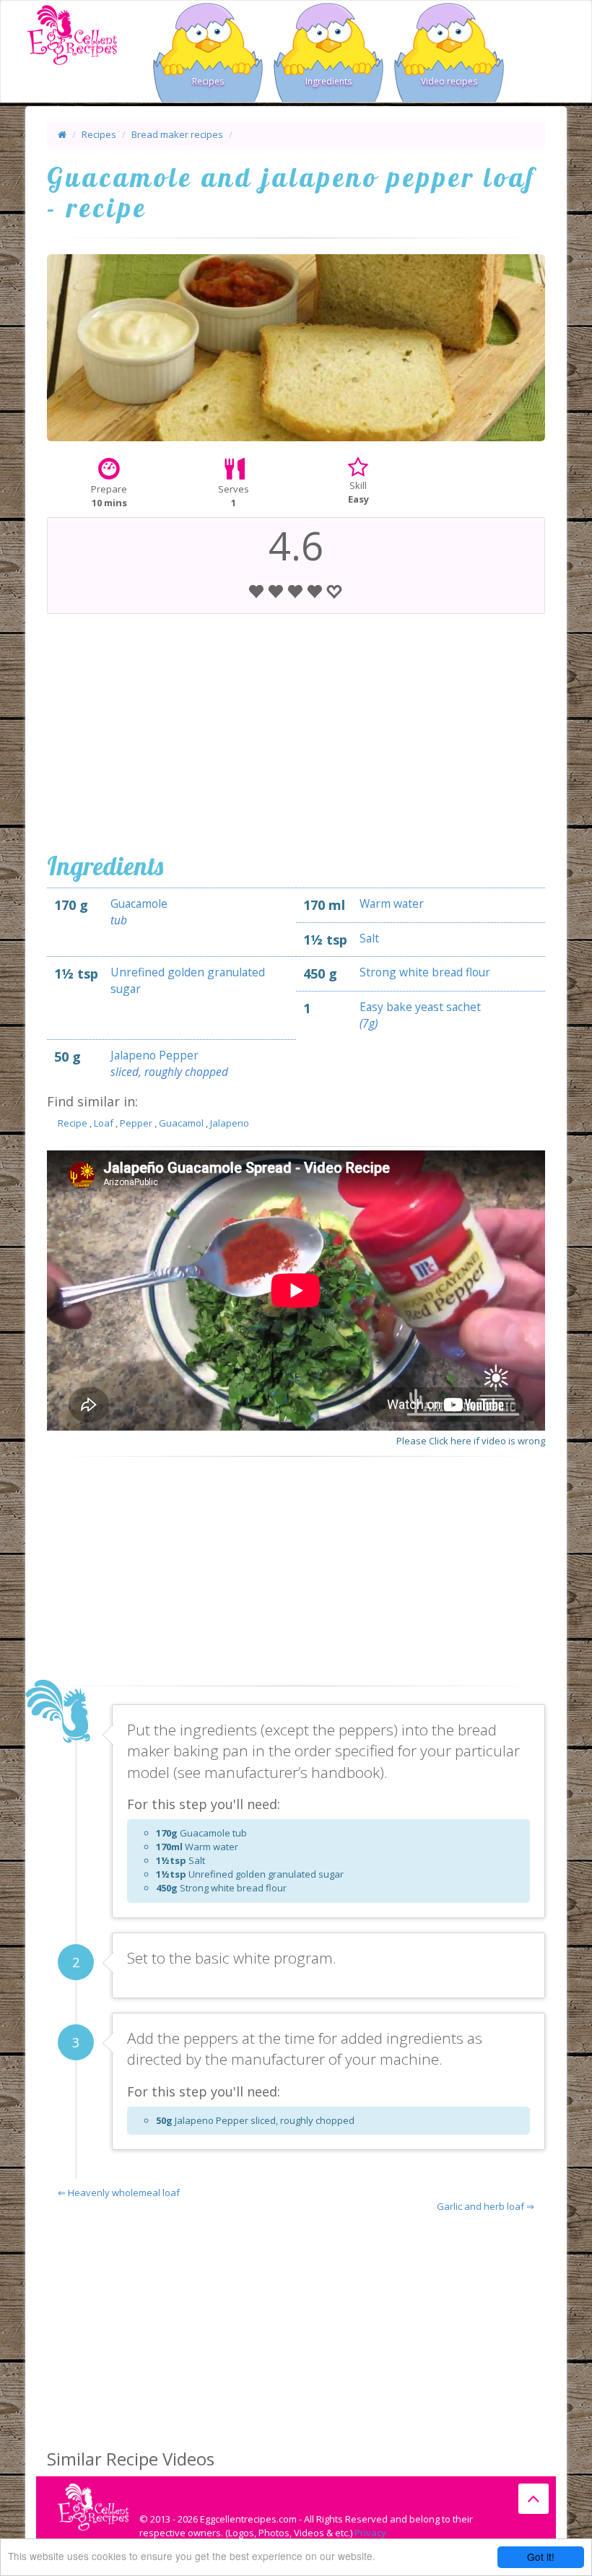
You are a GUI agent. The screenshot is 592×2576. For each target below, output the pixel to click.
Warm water (392, 903)
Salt (369, 938)
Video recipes (449, 81)
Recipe (73, 1123)
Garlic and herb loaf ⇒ (486, 2206)
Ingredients (328, 81)
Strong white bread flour (425, 972)
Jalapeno (230, 1123)
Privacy (370, 2533)
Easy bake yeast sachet (420, 1007)
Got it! (541, 2557)
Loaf (104, 1123)
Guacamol (181, 1123)
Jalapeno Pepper (154, 1055)
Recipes (208, 81)
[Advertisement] (296, 729)
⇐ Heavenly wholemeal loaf (119, 2193)
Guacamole (139, 903)
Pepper (136, 1123)
